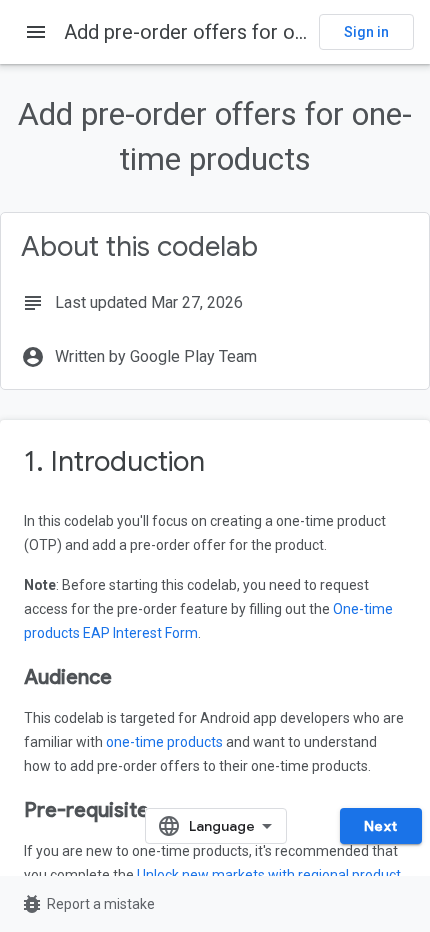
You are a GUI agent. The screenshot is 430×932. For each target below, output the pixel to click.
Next (381, 826)
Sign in (366, 32)
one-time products (164, 742)
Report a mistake (87, 904)
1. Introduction (114, 461)
